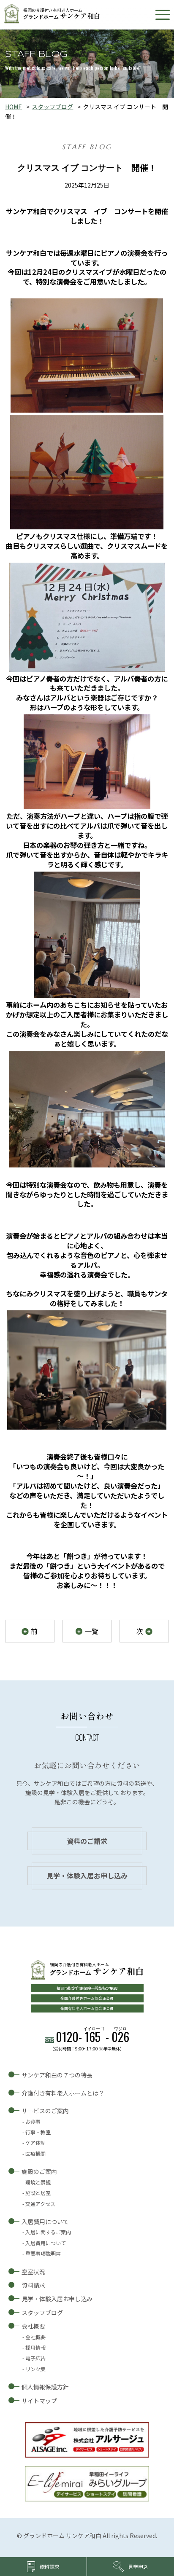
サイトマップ (39, 2401)
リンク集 (35, 2369)
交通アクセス (40, 2204)
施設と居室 (38, 2193)
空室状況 (33, 2272)
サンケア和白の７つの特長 (57, 2075)
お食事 (33, 2121)
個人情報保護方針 (45, 2387)
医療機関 (35, 2153)
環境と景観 (38, 2182)
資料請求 (33, 2285)
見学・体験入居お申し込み (87, 1876)
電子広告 (35, 2358)
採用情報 (35, 2347)
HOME (14, 107)
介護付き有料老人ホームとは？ (63, 2093)
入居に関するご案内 (48, 2232)
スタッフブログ (52, 107)
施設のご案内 (39, 2171)
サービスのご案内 (45, 2111)
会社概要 (33, 2326)
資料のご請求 (87, 1841)
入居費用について (45, 2222)
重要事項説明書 (43, 2253)
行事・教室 (38, 2132)
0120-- (92, 2037)
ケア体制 (35, 2143)
